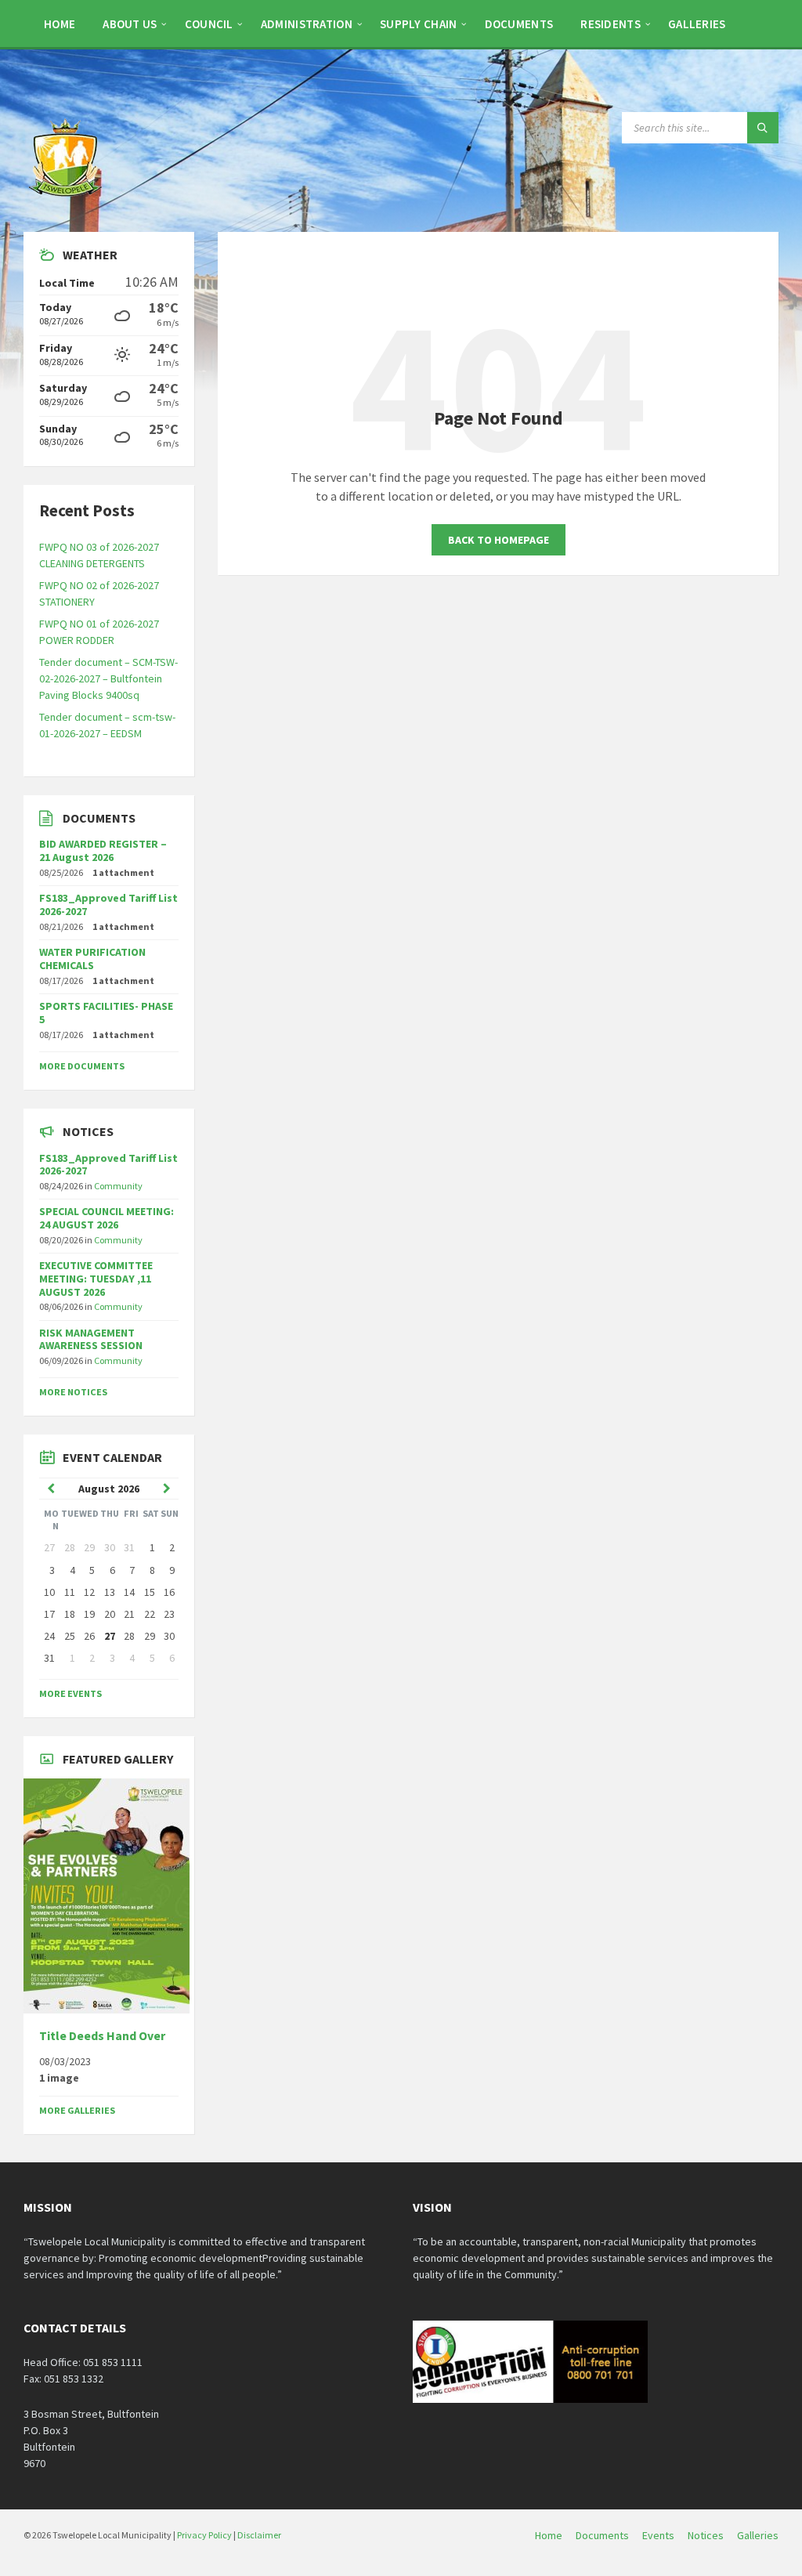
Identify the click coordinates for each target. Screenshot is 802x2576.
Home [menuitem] (549, 2535)
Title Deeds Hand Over (102, 2036)
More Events (70, 1693)
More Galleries (77, 2110)
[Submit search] (763, 128)
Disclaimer (259, 2535)
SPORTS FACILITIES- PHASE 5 (106, 1013)
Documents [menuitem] (602, 2535)
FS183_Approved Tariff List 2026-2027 (108, 904)
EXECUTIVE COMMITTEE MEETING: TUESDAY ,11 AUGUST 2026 (96, 1279)
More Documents (82, 1066)
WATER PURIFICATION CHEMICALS (92, 959)
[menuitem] (60, 24)
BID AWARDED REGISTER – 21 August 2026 (103, 850)
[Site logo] (67, 201)
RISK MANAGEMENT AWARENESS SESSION (91, 1339)
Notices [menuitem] (706, 2535)
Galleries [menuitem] (758, 2535)
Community (118, 1186)
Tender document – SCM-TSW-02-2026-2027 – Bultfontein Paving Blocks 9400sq (108, 678)
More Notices (73, 1392)
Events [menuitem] (658, 2535)
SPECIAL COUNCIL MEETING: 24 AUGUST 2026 (107, 1218)
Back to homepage (499, 540)
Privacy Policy (204, 2535)
